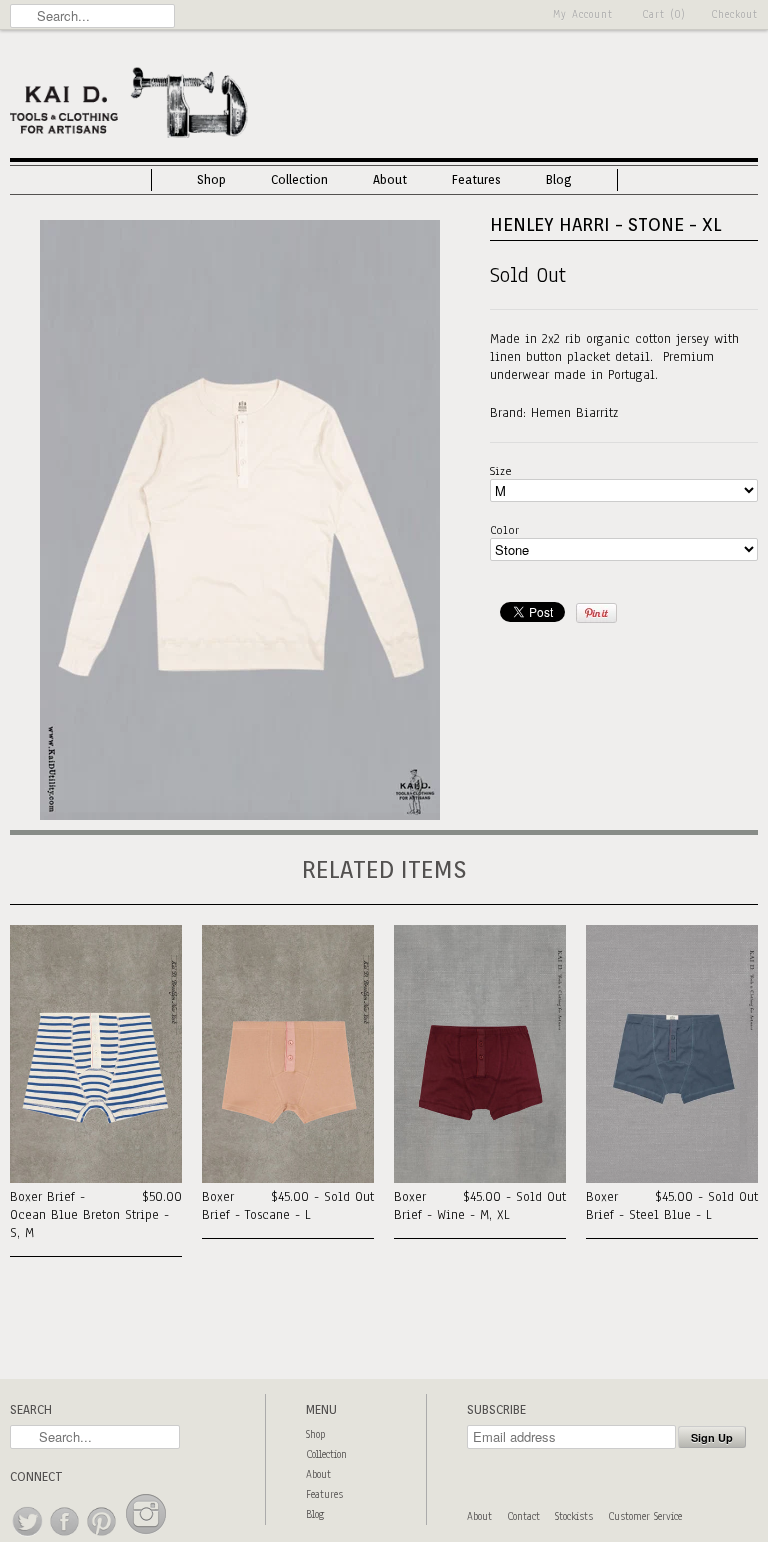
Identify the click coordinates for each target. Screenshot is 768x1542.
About (390, 179)
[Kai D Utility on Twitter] (28, 1536)
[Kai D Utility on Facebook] (65, 1536)
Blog (559, 179)
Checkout (734, 14)
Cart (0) (664, 14)
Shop (211, 179)
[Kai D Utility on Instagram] (146, 1536)
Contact (523, 1516)
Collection (299, 179)
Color (504, 530)
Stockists (574, 1516)
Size (501, 471)
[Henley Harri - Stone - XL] (240, 816)
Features (476, 179)
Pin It (596, 613)
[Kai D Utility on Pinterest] (102, 1536)
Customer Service (645, 1516)
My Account (583, 14)
